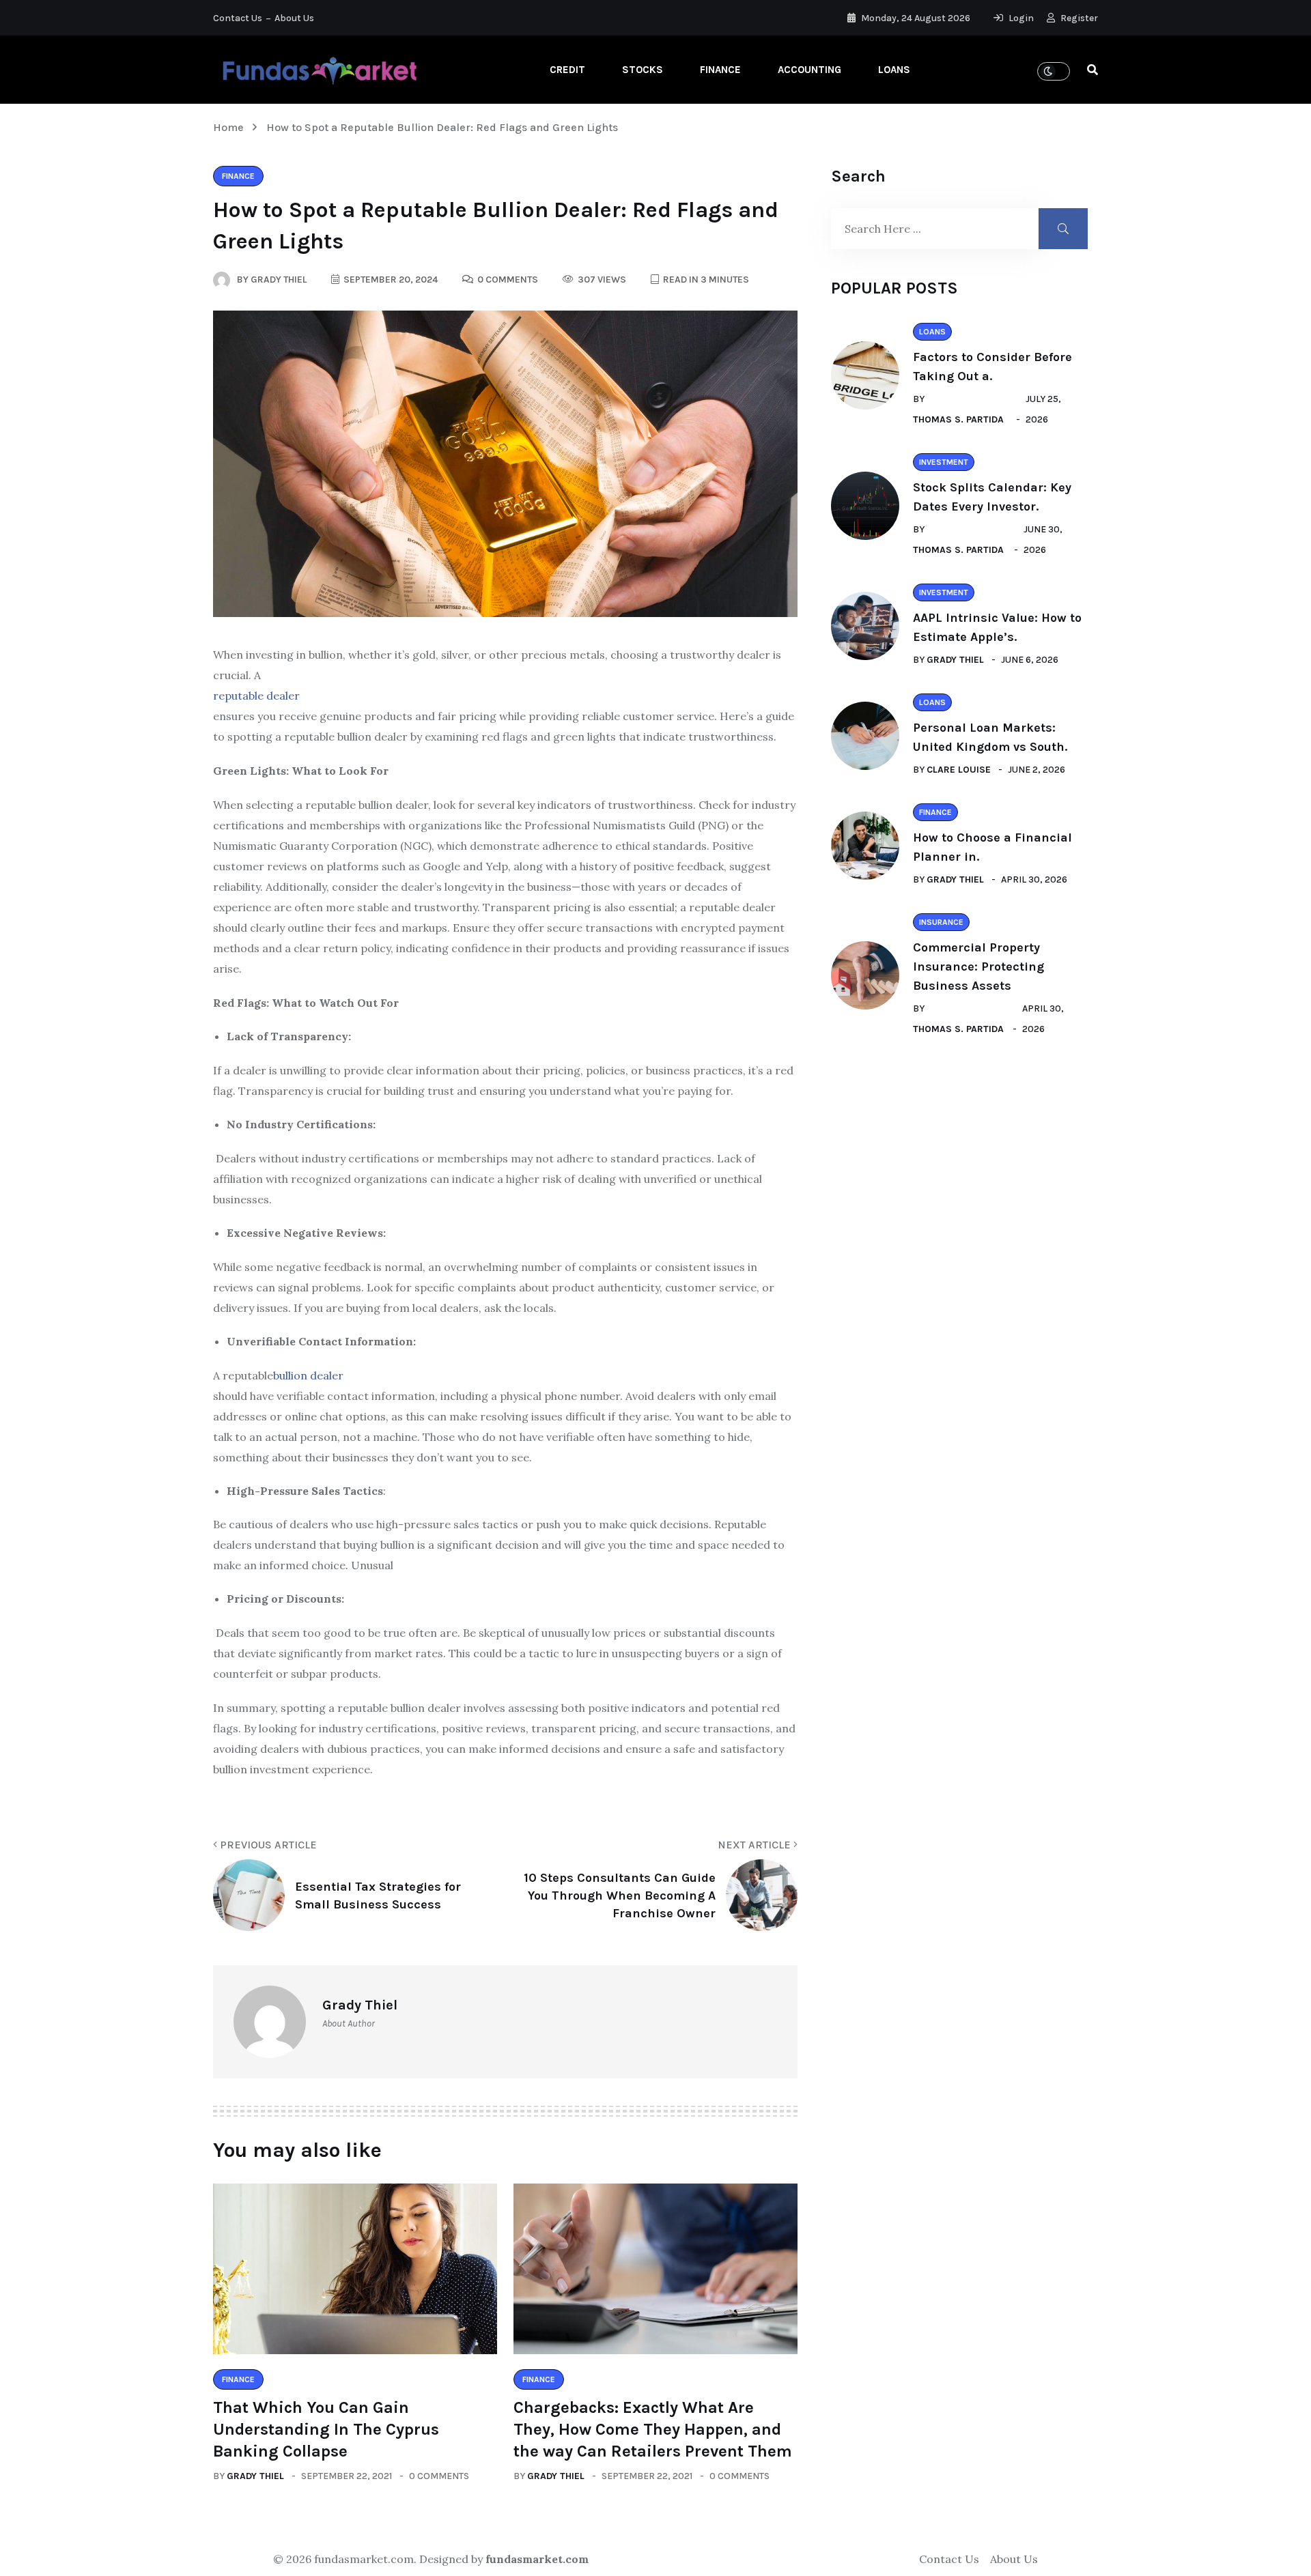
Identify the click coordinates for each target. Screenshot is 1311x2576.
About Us (294, 18)
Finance (720, 70)
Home (231, 127)
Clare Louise (959, 770)
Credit (567, 70)
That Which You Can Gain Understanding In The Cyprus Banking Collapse (326, 2429)
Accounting (809, 70)
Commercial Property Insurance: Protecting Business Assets (978, 967)
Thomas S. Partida (958, 419)
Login (1020, 18)
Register (1078, 18)
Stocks (643, 70)
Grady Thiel (255, 2476)
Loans (894, 70)
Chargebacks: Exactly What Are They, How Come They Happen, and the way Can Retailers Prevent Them (653, 2429)
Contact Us (238, 18)
